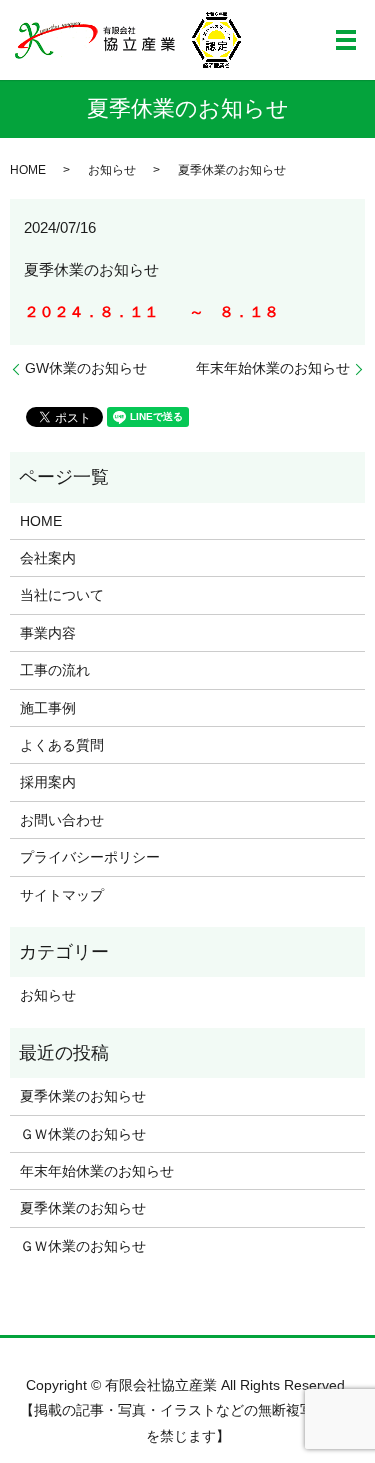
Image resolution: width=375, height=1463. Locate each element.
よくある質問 (62, 745)
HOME (28, 170)
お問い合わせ (62, 820)
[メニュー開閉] (346, 40)
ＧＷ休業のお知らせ (83, 1134)
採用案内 (48, 782)
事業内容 (48, 633)
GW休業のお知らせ (86, 368)
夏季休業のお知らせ (83, 1096)
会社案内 (48, 558)
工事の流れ (55, 670)
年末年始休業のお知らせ (273, 368)
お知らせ (112, 170)
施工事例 (48, 708)
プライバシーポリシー (90, 857)
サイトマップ (62, 895)
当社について (62, 595)
